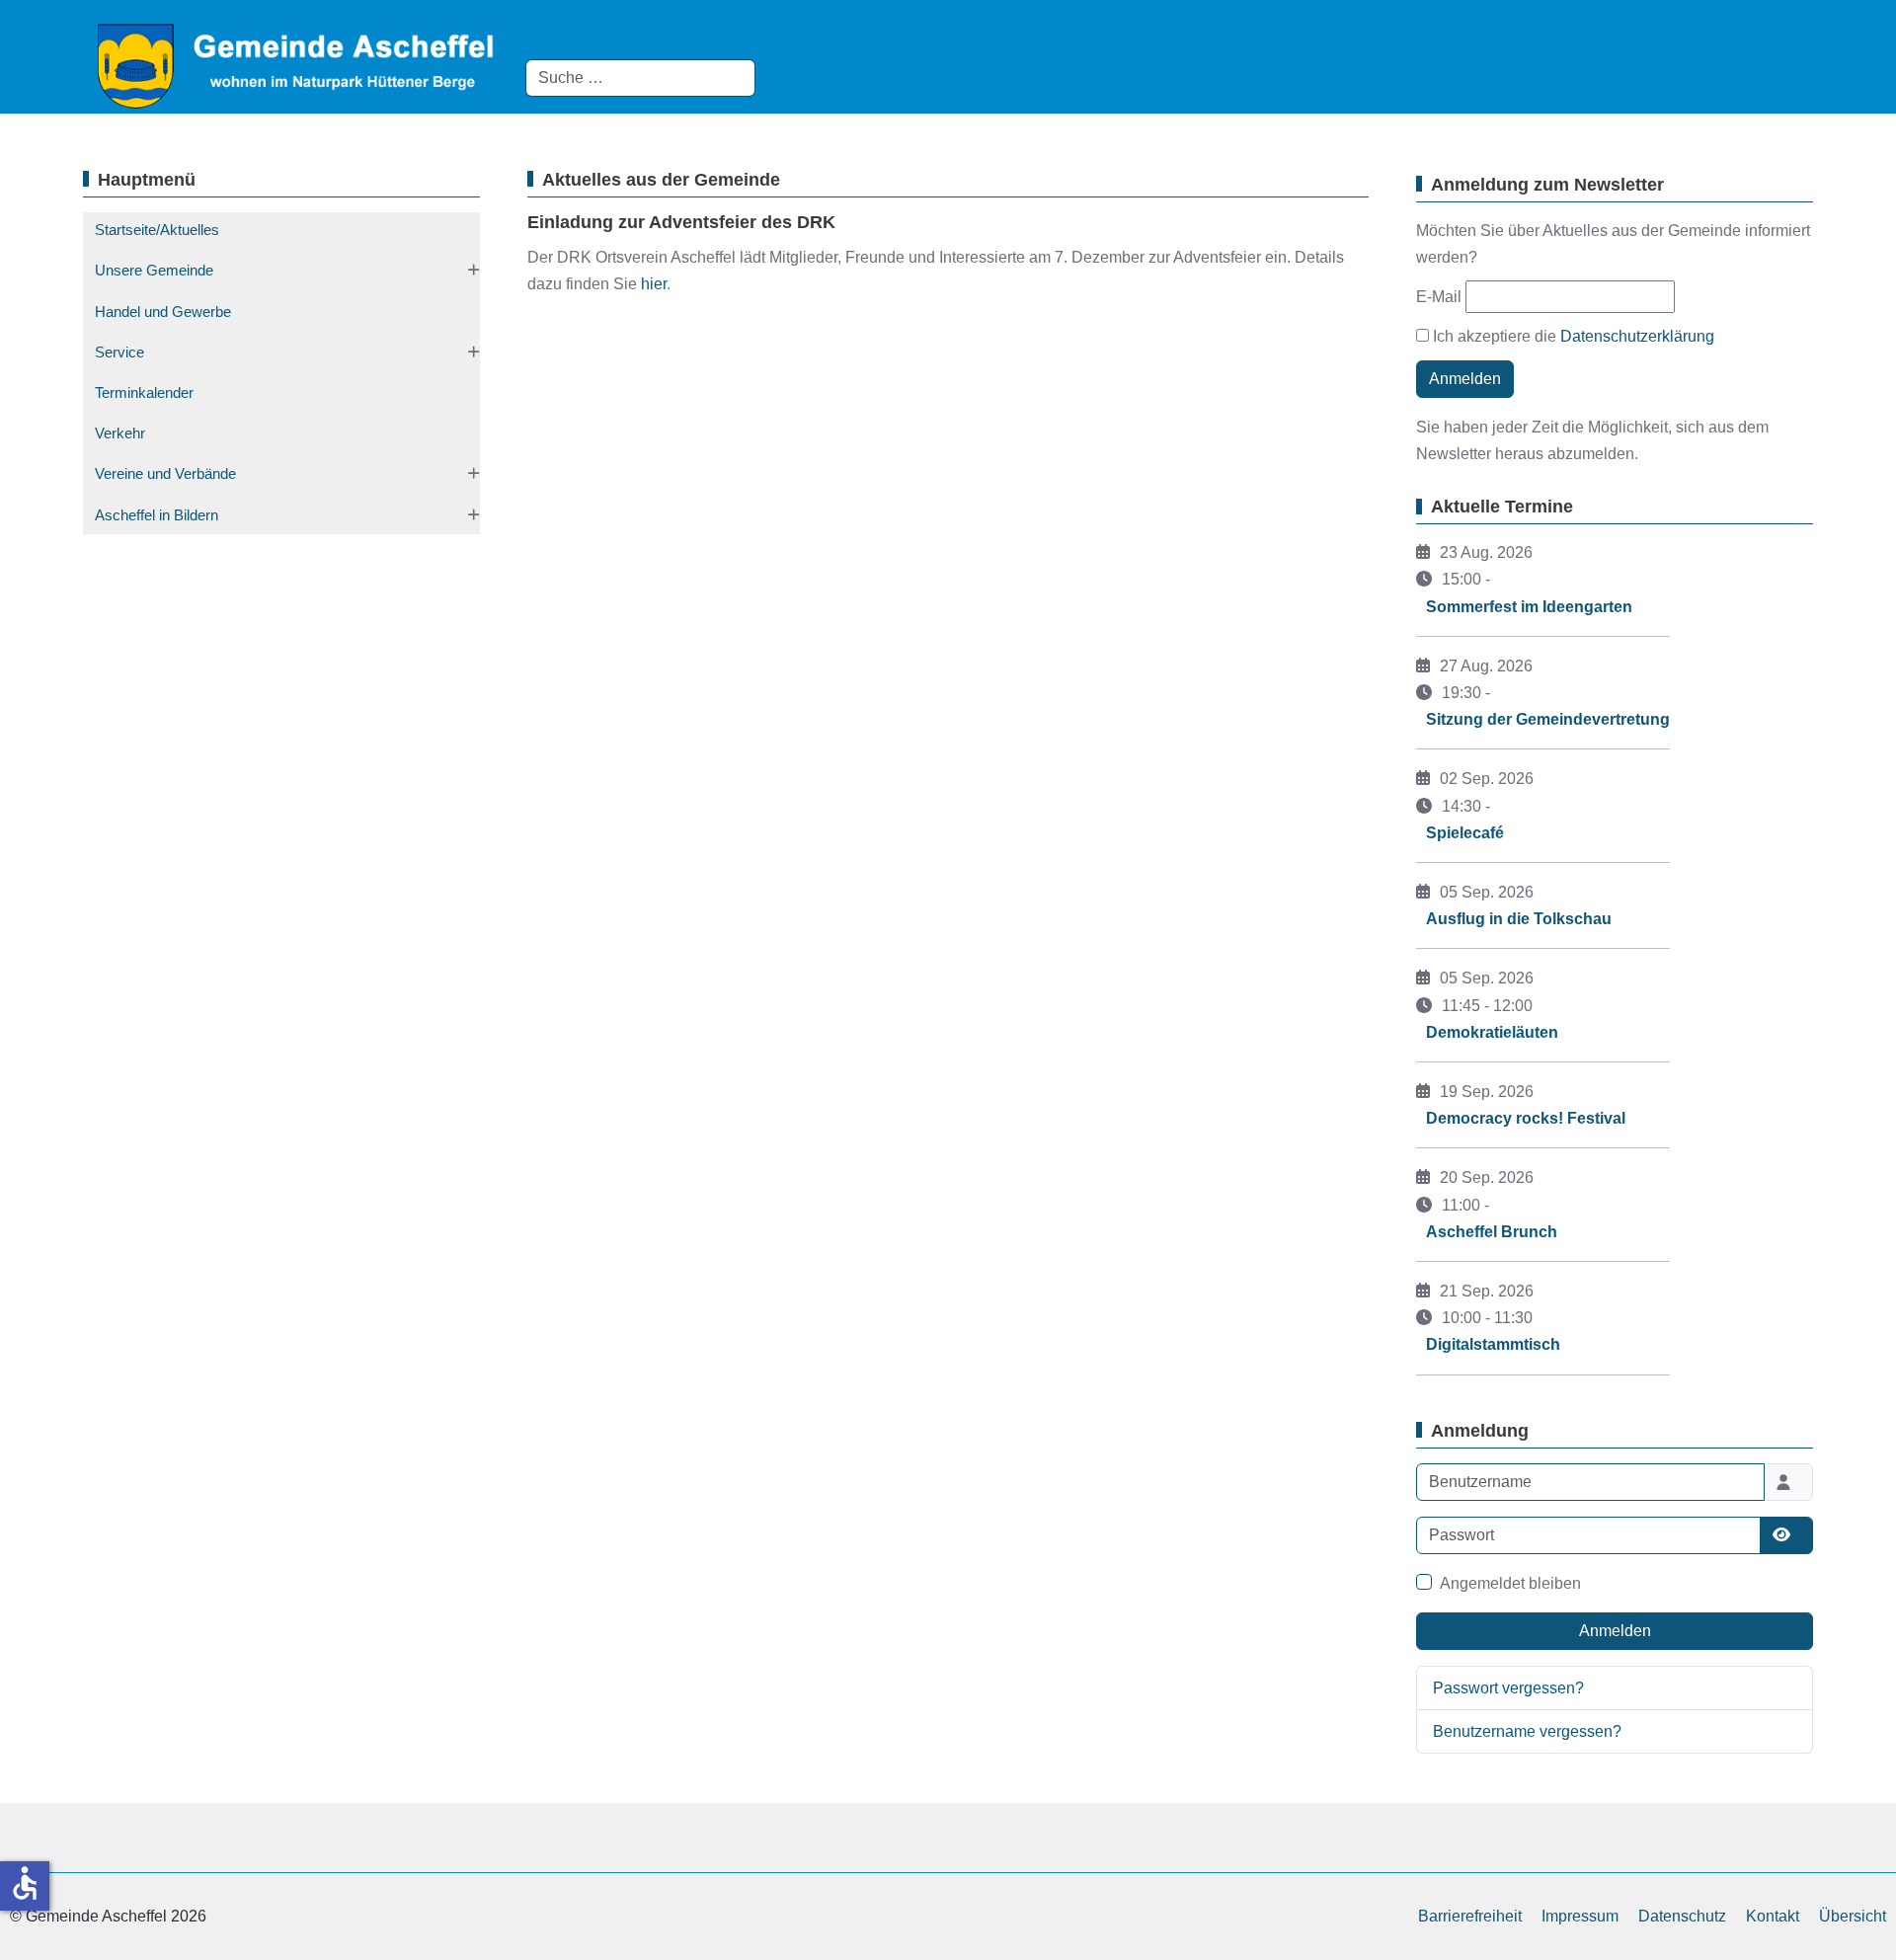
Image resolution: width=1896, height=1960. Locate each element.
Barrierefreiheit (1470, 1916)
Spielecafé (1465, 833)
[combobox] (640, 78)
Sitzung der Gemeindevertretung (1548, 719)
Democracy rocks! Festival (1526, 1118)
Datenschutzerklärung (1637, 336)
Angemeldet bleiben (1510, 1583)
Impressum (1580, 1916)
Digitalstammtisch (1493, 1344)
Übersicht (1853, 1916)
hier (654, 284)
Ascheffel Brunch (1492, 1232)
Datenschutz (1682, 1916)
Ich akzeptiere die (1572, 336)
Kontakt (1773, 1916)
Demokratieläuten (1492, 1032)
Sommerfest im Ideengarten (1529, 607)
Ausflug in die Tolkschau (1519, 919)
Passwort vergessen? (1508, 1688)
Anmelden (1465, 379)
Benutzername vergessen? (1527, 1731)
